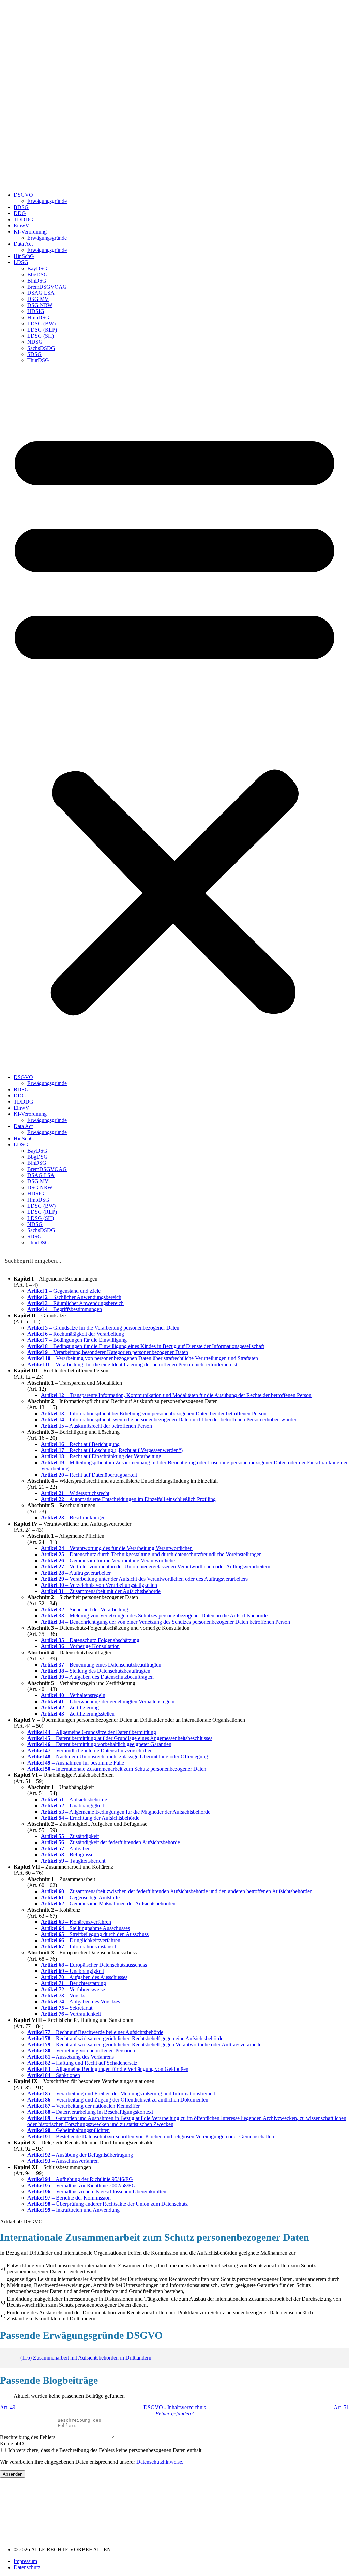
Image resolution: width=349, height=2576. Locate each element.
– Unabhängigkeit (72, 1806)
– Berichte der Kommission (69, 2198)
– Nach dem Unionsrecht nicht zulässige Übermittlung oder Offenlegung (118, 1757)
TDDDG (24, 219)
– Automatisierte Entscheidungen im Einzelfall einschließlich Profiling (128, 1499)
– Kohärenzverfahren (76, 1922)
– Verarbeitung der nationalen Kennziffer (84, 2106)
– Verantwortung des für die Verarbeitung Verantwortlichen (117, 1548)
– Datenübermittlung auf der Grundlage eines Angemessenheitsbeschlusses (120, 1738)
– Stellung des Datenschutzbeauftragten (96, 1671)
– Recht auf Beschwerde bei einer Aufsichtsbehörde (95, 2032)
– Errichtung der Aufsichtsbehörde (90, 1818)
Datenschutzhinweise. (160, 2462)
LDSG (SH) (41, 336)
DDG (20, 213)
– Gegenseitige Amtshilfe (80, 1897)
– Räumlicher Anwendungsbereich (75, 1303)
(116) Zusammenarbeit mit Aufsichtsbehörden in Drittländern (86, 2358)
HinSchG (24, 256)
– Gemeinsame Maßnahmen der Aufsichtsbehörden (108, 1904)
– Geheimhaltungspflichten (69, 2130)
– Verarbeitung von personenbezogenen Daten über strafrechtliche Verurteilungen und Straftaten (143, 1358)
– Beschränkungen (73, 1518)
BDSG (21, 207)
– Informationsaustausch (79, 1946)
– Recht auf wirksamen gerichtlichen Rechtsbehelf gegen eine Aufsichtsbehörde (125, 2038)
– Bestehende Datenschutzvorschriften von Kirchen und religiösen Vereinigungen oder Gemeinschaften (151, 2136)
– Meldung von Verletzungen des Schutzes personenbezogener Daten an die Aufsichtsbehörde (154, 1616)
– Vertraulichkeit (71, 2014)
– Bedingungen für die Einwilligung (77, 1340)
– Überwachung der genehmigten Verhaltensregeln (108, 1701)
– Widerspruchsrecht (75, 1493)
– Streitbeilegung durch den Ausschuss (95, 1934)
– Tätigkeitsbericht (73, 1861)
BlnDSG (37, 281)
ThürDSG (38, 360)
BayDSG (37, 268)
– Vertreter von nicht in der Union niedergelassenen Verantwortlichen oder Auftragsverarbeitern (156, 1567)
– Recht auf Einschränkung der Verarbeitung (101, 1456)
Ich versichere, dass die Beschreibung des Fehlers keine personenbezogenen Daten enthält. (105, 2450)
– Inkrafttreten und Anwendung (73, 2210)
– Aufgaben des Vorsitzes (80, 2002)
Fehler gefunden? (174, 2413)
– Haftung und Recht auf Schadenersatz (82, 2063)
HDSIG (36, 311)
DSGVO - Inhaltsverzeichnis (175, 2407)
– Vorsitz (63, 1995)
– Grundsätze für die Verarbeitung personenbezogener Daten (103, 1328)
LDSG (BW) (41, 324)
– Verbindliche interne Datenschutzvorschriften (90, 1750)
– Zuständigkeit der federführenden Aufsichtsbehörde (110, 1842)
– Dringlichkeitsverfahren (81, 1940)
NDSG (35, 342)
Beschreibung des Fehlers (28, 2437)
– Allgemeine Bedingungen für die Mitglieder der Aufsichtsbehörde (126, 1812)
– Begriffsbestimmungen (65, 1309)
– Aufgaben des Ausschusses (84, 1977)
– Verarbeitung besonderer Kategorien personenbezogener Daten (108, 1352)
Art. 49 (8, 2407)
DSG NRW (40, 305)
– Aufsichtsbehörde (74, 1799)
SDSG (34, 354)
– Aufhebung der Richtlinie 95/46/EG (80, 2179)
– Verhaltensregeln (73, 1695)
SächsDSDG (41, 348)
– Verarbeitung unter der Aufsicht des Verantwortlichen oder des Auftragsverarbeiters (144, 1579)
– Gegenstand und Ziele (64, 1291)
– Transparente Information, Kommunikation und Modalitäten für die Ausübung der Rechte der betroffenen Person (176, 1395)
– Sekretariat (67, 2008)
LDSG (21, 262)
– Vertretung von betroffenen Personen (81, 2051)
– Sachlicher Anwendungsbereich (74, 1297)
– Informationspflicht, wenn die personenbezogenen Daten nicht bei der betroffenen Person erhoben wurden (169, 1420)
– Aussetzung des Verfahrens (71, 2057)
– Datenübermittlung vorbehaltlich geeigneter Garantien (99, 1744)
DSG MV (38, 299)
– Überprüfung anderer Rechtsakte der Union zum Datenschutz (108, 2204)
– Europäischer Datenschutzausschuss (94, 1965)
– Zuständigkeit (70, 1836)
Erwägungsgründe (47, 201)
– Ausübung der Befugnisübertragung (80, 2155)
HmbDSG (38, 317)
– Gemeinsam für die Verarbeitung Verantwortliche (108, 1560)
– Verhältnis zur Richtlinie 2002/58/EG (81, 2185)
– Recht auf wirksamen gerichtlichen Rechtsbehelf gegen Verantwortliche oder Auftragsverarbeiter (145, 2044)
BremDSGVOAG (47, 287)
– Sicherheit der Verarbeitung (85, 1609)
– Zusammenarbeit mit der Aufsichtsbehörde (101, 1591)
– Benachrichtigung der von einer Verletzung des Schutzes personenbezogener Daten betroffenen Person (165, 1622)
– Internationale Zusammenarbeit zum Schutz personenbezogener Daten (117, 1769)
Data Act (23, 244)
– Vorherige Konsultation (80, 1646)
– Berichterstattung (73, 1983)
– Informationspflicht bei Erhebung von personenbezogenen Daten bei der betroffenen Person (154, 1413)
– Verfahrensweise (73, 1989)
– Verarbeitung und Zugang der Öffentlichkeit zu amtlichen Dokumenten (118, 2100)
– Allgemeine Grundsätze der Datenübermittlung (92, 1732)
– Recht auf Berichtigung (80, 1444)
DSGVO (23, 195)
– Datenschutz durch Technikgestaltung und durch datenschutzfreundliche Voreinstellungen (151, 1554)
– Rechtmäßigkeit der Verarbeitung (76, 1334)
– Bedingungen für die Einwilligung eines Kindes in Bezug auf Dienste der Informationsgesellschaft (146, 1346)
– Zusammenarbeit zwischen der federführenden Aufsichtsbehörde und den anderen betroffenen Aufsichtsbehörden (177, 1891)
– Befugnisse (67, 1855)
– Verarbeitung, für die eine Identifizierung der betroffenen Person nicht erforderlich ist (132, 1364)
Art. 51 (341, 2407)
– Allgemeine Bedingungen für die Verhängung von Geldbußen (108, 2069)
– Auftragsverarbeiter (76, 1573)
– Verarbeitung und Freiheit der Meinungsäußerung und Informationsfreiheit (121, 2094)
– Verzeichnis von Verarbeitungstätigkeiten (99, 1585)
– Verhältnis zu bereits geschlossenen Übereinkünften (97, 2192)
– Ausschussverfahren (63, 2161)
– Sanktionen (54, 2075)
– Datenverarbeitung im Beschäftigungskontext (90, 2112)
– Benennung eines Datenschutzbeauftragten (101, 1665)
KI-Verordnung (30, 232)
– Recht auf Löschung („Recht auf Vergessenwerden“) (112, 1450)
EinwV (21, 226)
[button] (174, 719)
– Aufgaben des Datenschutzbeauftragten (97, 1677)
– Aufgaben (66, 1848)
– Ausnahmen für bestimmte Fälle (76, 1763)
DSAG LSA (41, 293)
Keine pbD (12, 2443)
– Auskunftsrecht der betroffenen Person (96, 1426)
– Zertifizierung (70, 1708)
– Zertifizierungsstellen (78, 1714)
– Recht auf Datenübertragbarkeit (89, 1475)
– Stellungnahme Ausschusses (85, 1928)
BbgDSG (37, 275)
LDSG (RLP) (42, 330)
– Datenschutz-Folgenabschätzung (90, 1640)
